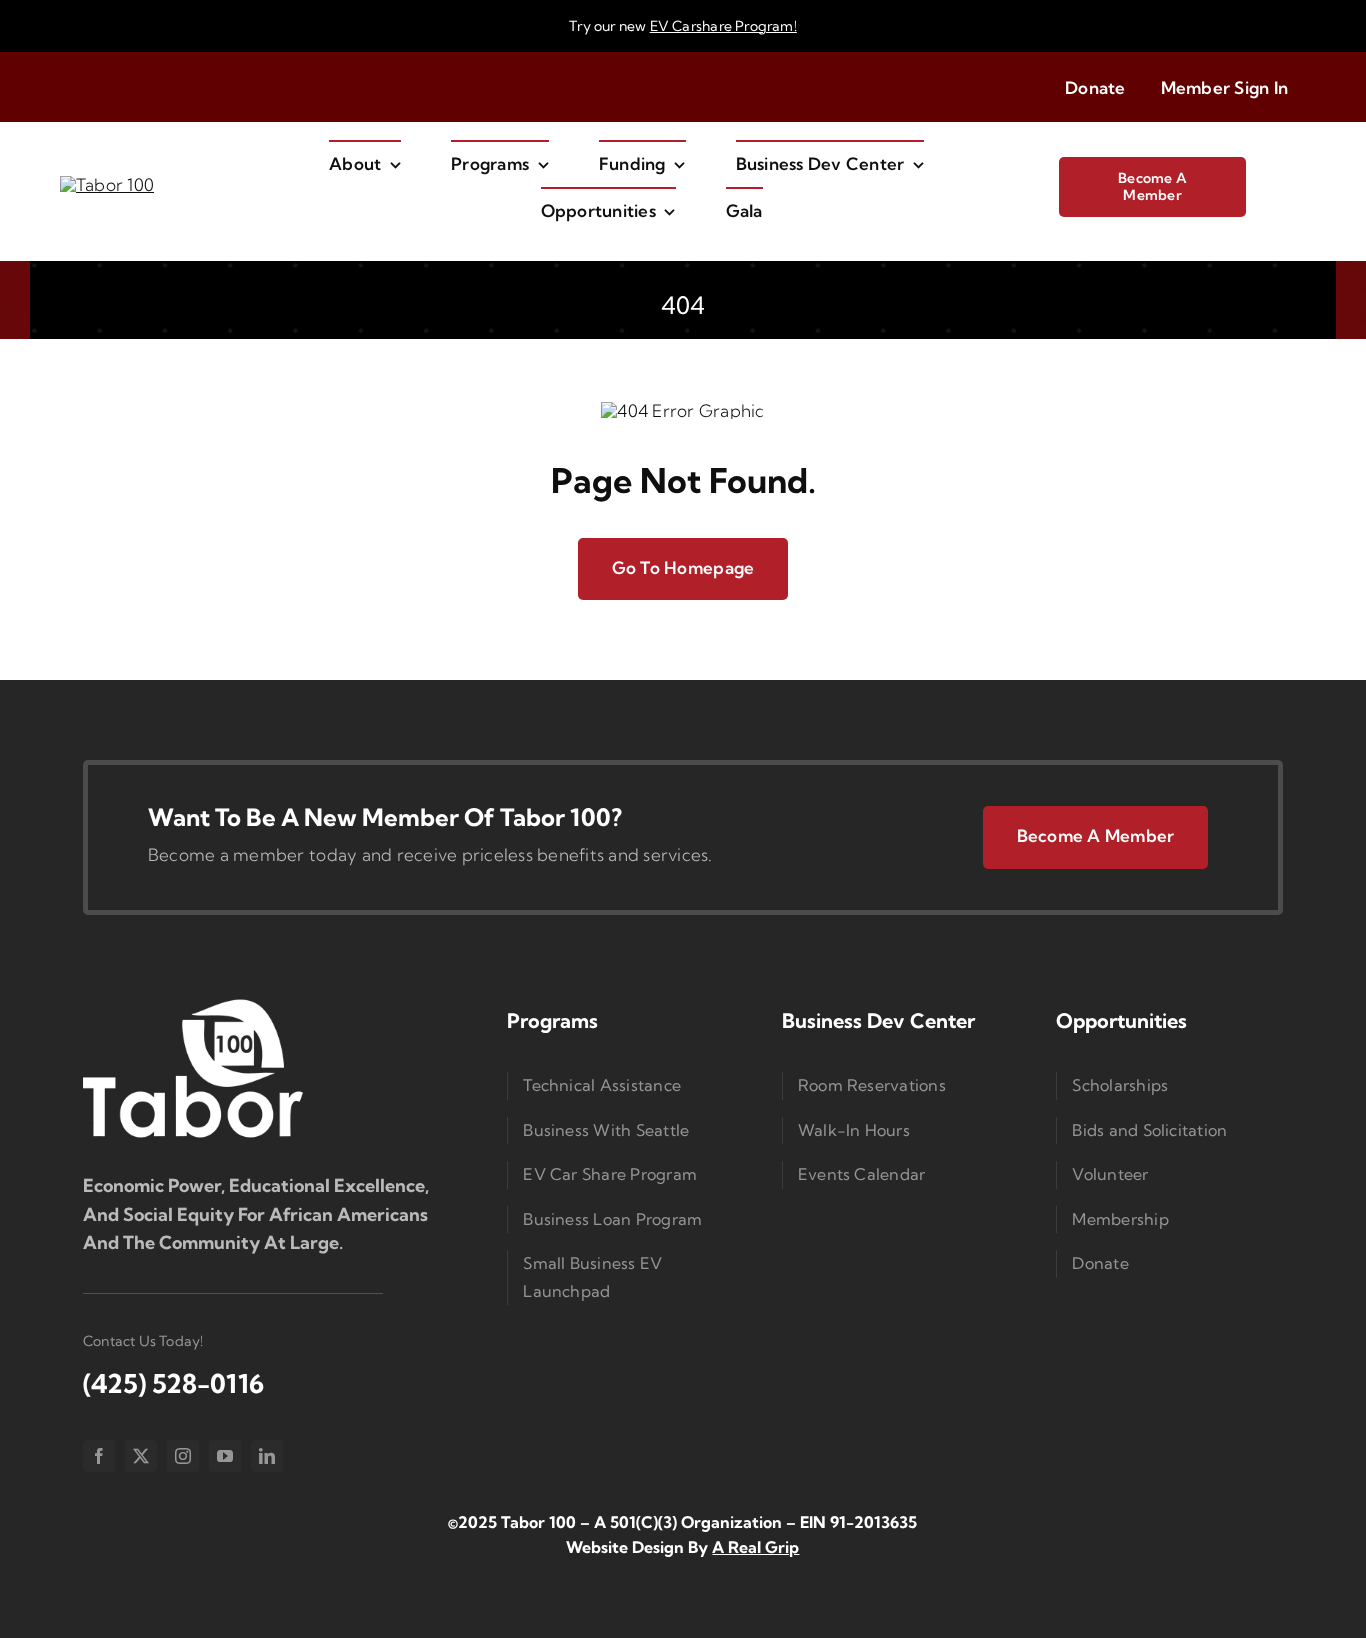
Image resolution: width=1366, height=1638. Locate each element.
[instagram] (183, 1456)
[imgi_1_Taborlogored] (107, 184)
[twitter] (141, 1456)
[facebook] (99, 1456)
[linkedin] (267, 1456)
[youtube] (225, 1456)
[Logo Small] (193, 1003)
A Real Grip (755, 1547)
